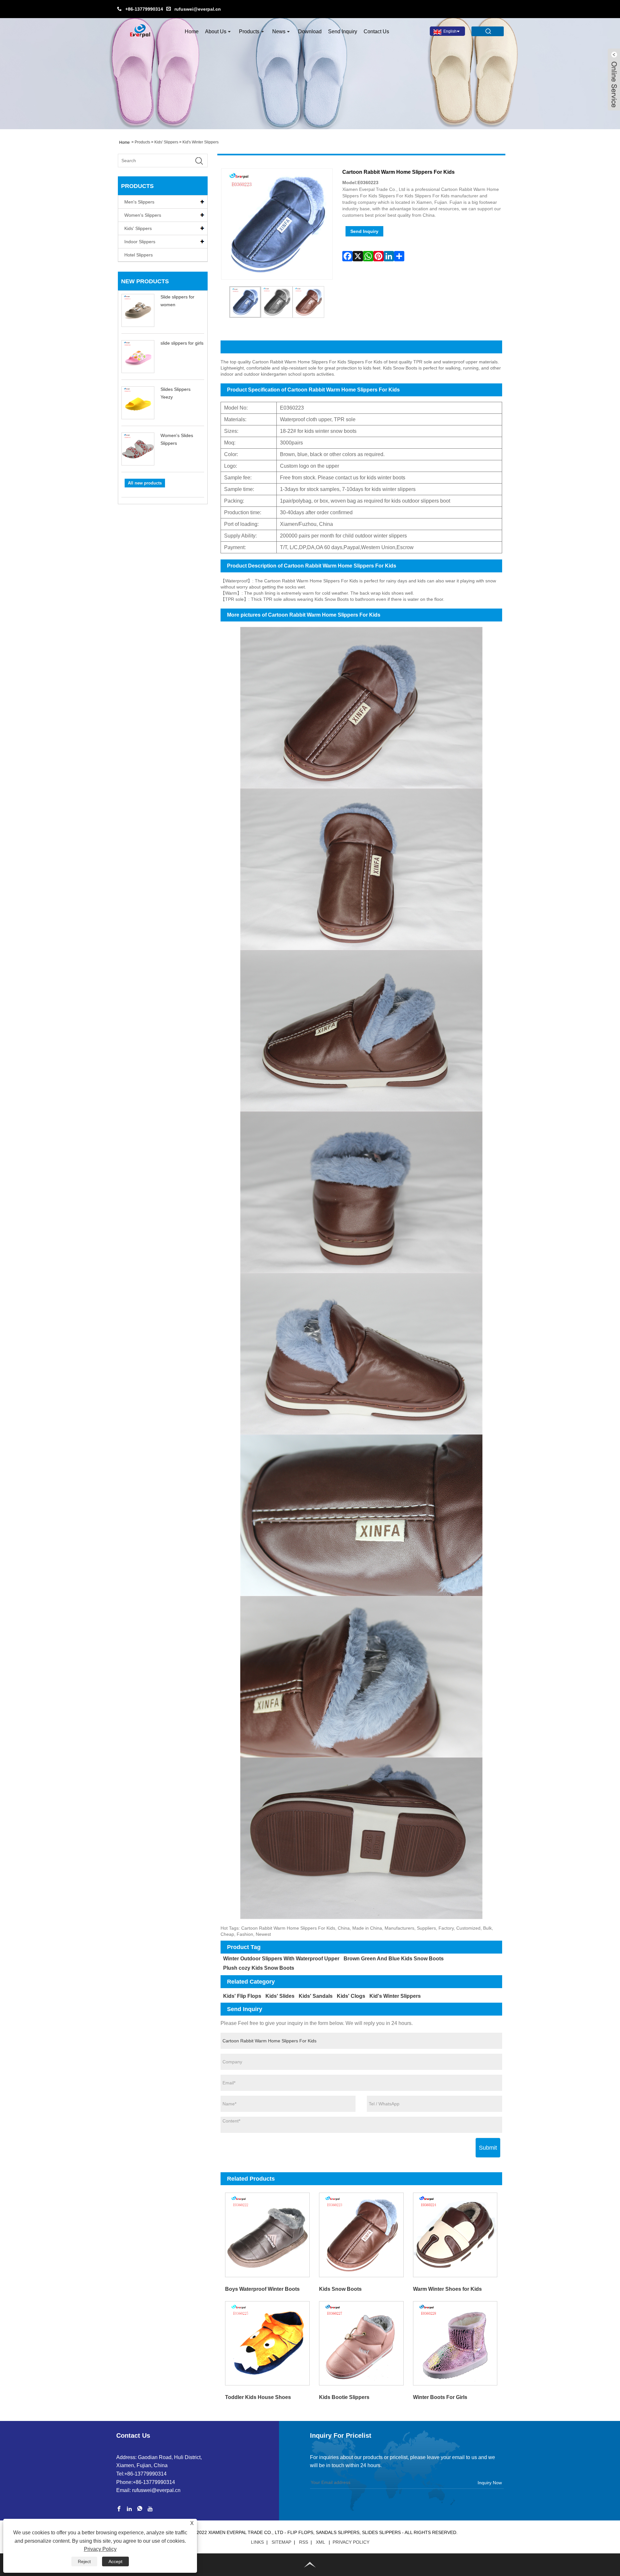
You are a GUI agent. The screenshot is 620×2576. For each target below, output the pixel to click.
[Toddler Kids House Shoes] (268, 2343)
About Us (216, 31)
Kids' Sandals (316, 1996)
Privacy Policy (351, 2542)
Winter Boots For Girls (440, 2397)
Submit (488, 2148)
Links (257, 2542)
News (279, 31)
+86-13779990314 (144, 9)
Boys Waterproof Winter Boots (262, 2289)
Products (249, 31)
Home (192, 31)
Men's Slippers (139, 202)
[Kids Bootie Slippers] (361, 2343)
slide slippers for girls (182, 343)
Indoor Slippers (140, 242)
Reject (84, 2561)
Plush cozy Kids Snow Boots (259, 1968)
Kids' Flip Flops (242, 1996)
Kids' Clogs (351, 1996)
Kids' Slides (280, 1996)
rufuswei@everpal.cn (198, 9)
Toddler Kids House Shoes (258, 2397)
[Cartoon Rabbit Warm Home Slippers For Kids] (245, 302)
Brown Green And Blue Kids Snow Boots (394, 1959)
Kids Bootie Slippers (344, 2397)
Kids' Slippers (166, 142)
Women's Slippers (143, 215)
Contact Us (376, 31)
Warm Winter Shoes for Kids (447, 2289)
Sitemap (281, 2542)
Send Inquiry (343, 31)
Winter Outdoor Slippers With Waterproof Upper (281, 1959)
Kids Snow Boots (340, 2289)
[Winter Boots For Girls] (455, 2343)
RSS (304, 2542)
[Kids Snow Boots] (361, 2235)
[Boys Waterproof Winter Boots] (268, 2235)
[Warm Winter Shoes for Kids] (455, 2235)
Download (310, 31)
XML (320, 2542)
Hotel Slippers (139, 255)
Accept (115, 2561)
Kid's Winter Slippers (201, 142)
